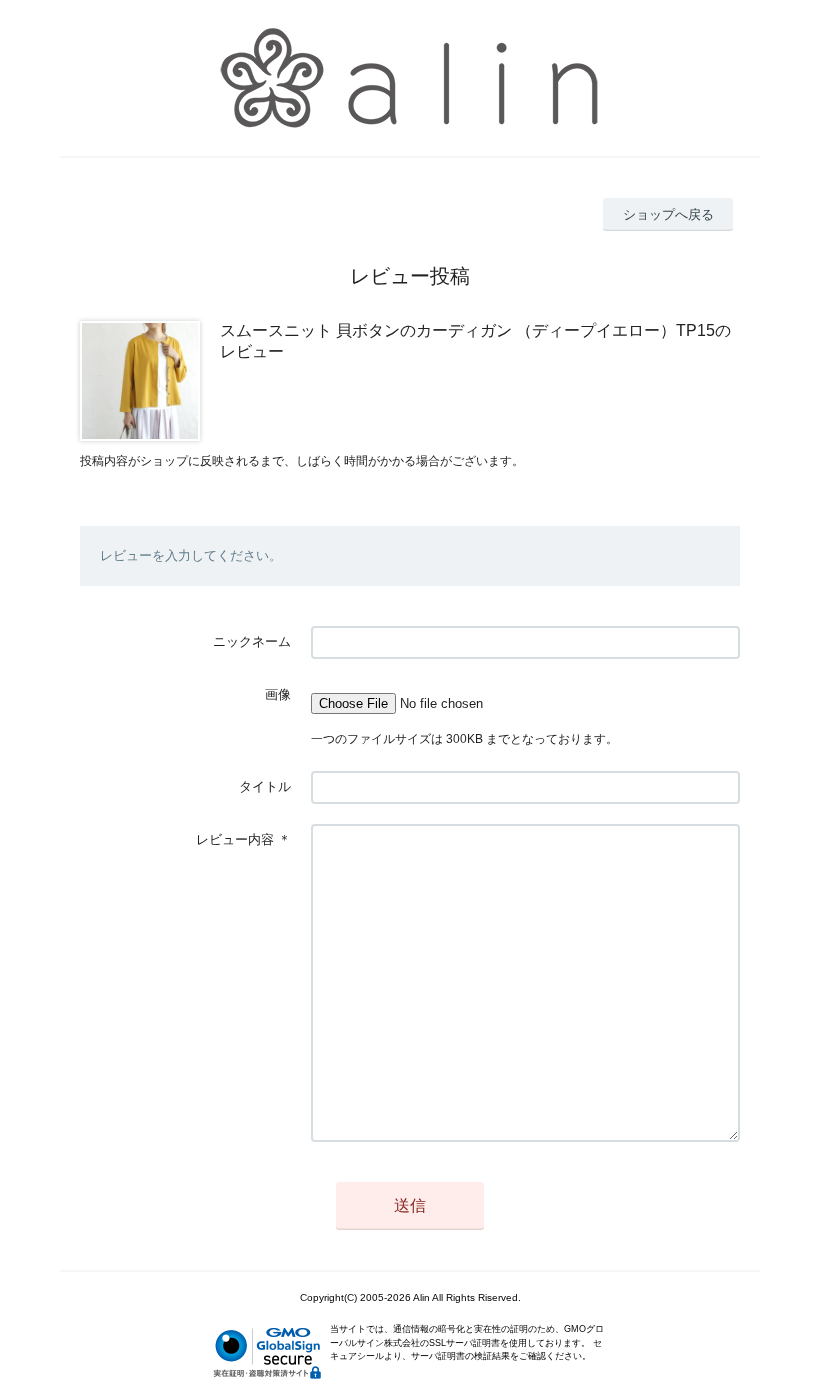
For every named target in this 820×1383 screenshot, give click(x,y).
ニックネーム (252, 641)
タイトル (265, 786)
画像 (278, 694)
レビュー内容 (235, 839)
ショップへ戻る (668, 214)
